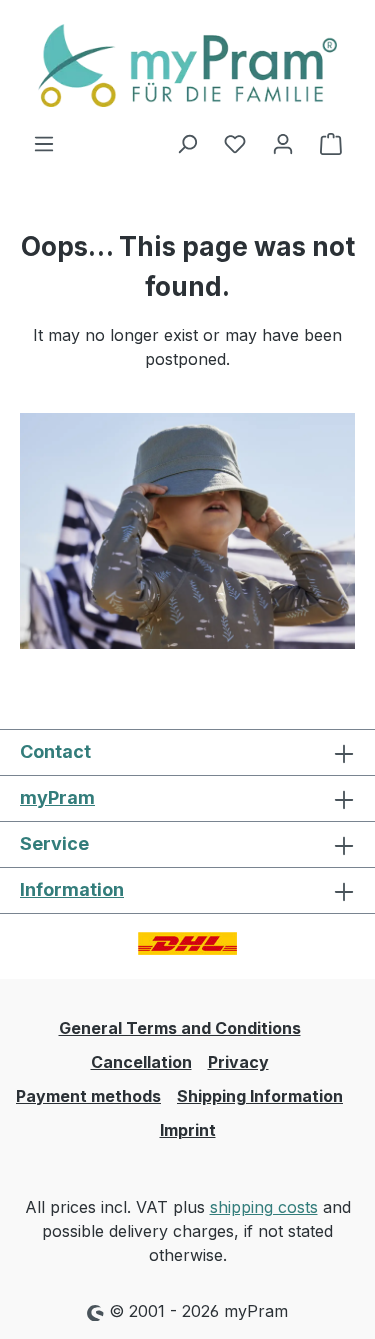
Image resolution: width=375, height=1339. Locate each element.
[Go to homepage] (187, 65)
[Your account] (283, 143)
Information (72, 889)
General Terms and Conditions (180, 1028)
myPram (57, 797)
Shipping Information (260, 1096)
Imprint (188, 1130)
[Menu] (44, 143)
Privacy (238, 1062)
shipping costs (264, 1207)
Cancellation (141, 1062)
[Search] (187, 143)
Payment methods (88, 1096)
